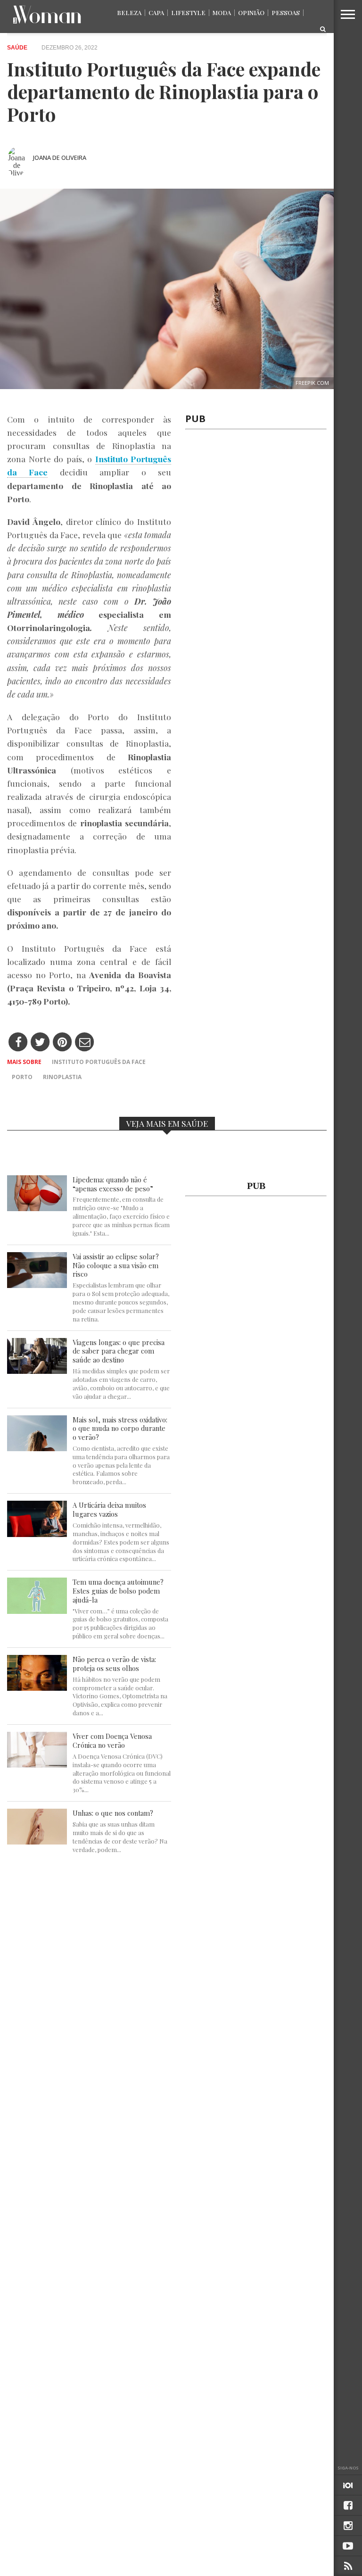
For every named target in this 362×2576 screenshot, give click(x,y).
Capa (156, 12)
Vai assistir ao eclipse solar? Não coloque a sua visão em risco (116, 1265)
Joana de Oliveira (60, 158)
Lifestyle (188, 12)
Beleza (129, 12)
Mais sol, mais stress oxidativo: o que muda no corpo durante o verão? (120, 1429)
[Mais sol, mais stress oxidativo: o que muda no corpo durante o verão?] (37, 1449)
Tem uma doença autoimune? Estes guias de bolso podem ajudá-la (118, 1591)
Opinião (251, 12)
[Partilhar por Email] (85, 1043)
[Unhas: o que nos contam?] (37, 1842)
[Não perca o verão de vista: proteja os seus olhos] (37, 1688)
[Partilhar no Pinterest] (62, 1043)
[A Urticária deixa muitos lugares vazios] (37, 1534)
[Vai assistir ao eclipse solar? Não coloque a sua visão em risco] (37, 1285)
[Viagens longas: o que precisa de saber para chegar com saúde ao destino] (37, 1371)
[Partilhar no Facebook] (18, 1043)
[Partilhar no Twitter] (40, 1043)
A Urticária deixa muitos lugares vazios (109, 1509)
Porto (22, 1077)
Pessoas (286, 12)
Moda (222, 12)
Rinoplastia (62, 1077)
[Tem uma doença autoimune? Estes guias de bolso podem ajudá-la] (37, 1611)
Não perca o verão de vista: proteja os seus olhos (114, 1664)
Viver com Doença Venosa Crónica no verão (112, 1741)
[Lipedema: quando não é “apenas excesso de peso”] (37, 1209)
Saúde (17, 48)
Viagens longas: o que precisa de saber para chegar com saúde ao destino (119, 1351)
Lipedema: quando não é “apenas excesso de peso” (113, 1184)
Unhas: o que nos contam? (113, 1813)
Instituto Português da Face (99, 1062)
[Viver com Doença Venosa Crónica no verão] (37, 1765)
